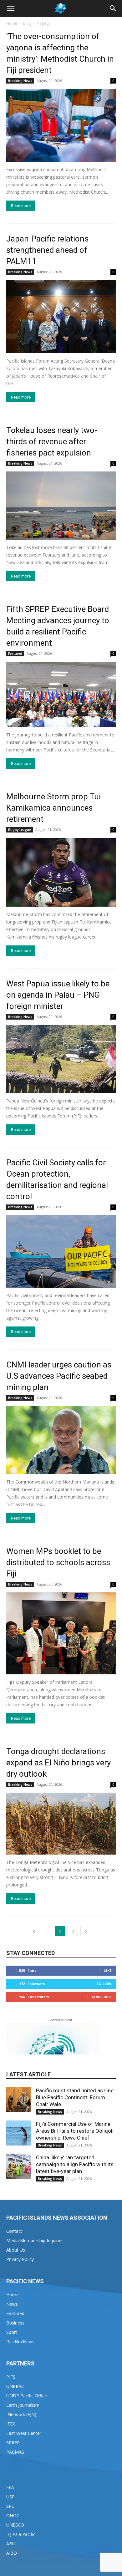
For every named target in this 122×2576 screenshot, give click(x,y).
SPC (10, 2506)
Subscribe (102, 1997)
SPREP (13, 2443)
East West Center (24, 2433)
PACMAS (15, 2452)
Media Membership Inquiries (35, 2240)
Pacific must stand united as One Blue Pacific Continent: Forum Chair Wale (75, 2097)
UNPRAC (15, 2386)
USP (10, 2497)
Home (12, 23)
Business (15, 2323)
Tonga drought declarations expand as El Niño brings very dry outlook (58, 1763)
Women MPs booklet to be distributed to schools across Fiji (58, 1562)
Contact (14, 2231)
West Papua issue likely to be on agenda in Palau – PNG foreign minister (58, 995)
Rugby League (20, 830)
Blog (27, 23)
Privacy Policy (20, 2259)
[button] (11, 8)
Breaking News (20, 81)
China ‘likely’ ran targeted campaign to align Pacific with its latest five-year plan (75, 2164)
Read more (21, 206)
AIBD (12, 2553)
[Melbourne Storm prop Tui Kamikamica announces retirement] (61, 872)
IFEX (11, 2424)
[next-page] (86, 1931)
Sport (12, 2332)
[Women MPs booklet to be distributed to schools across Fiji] (61, 1634)
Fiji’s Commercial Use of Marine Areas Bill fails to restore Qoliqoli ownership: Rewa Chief (75, 2131)
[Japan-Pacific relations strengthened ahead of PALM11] (61, 316)
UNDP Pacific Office (27, 2396)
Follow (104, 1984)
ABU (11, 2544)
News (12, 2304)
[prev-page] (34, 1931)
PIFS (11, 2377)
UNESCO (15, 2525)
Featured (15, 654)
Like (108, 1970)
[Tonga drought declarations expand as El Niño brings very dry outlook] (61, 1823)
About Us (16, 2250)
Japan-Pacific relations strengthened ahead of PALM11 (47, 250)
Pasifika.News (20, 2342)
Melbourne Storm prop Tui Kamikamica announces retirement (53, 808)
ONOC (13, 2515)
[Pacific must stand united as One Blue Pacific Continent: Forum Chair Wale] (19, 2100)
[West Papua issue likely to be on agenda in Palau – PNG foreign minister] (61, 1059)
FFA (10, 2487)
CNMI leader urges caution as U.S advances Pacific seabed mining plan (59, 1376)
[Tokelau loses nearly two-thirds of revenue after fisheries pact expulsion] (61, 506)
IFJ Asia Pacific (21, 2534)
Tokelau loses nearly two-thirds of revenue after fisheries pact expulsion (52, 441)
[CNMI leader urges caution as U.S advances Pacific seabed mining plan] (61, 1440)
